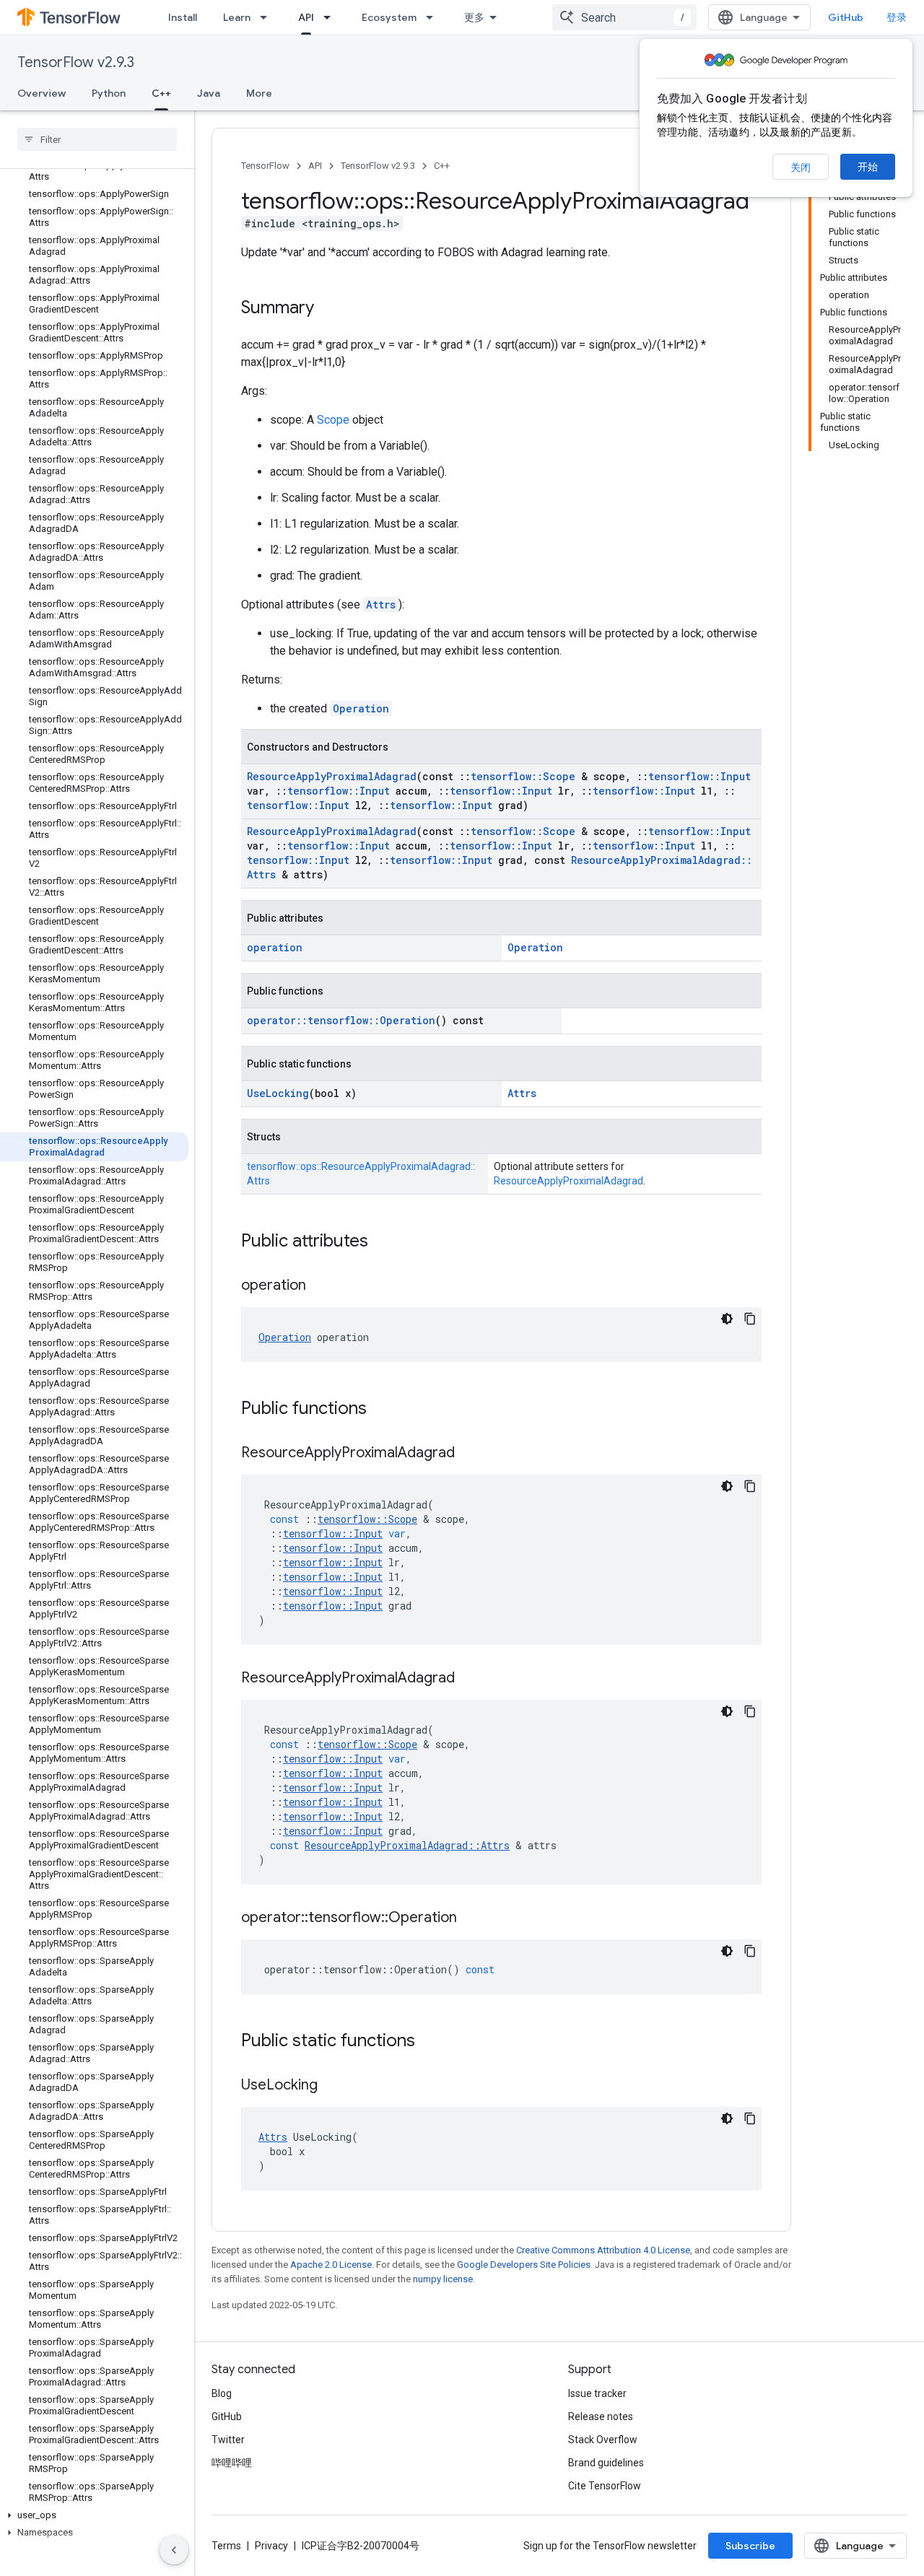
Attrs (381, 604)
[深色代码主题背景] (727, 1319)
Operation (361, 708)
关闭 (801, 167)
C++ (161, 93)
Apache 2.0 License (331, 2265)
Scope (333, 420)
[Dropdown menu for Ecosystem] (434, 17)
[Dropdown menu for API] (331, 17)
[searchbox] (97, 139)
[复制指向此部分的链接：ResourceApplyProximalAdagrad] (469, 1454)
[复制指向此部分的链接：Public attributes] (383, 1242)
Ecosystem (389, 17)
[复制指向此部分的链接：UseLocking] (332, 2086)
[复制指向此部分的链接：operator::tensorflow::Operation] (471, 1918)
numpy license (443, 2279)
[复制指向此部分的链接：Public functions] (381, 1410)
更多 (474, 17)
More (259, 93)
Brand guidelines (606, 2463)
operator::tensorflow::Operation (341, 1020)
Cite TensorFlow (605, 2486)
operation (275, 947)
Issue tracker (597, 2393)
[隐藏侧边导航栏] (174, 2550)
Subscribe (750, 2546)
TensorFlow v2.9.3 (76, 62)
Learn (237, 17)
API (306, 17)
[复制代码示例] (750, 1319)
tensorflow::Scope (523, 776)
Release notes (601, 2416)
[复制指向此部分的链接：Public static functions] (430, 2042)
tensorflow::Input (699, 776)
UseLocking (278, 1093)
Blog (222, 2393)
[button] (94, 2515)
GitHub (846, 17)
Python (109, 93)
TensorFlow (265, 166)
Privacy (271, 2546)
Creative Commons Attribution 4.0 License (603, 2250)
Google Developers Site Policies (524, 2265)
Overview (42, 93)
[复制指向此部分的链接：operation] (321, 1286)
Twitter (228, 2440)
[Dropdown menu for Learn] (268, 17)
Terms (226, 2546)
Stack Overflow (603, 2440)
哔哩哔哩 (232, 2463)
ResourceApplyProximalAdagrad (332, 776)
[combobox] (624, 17)
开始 (868, 167)
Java (209, 93)
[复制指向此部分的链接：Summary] (328, 309)
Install (183, 17)
